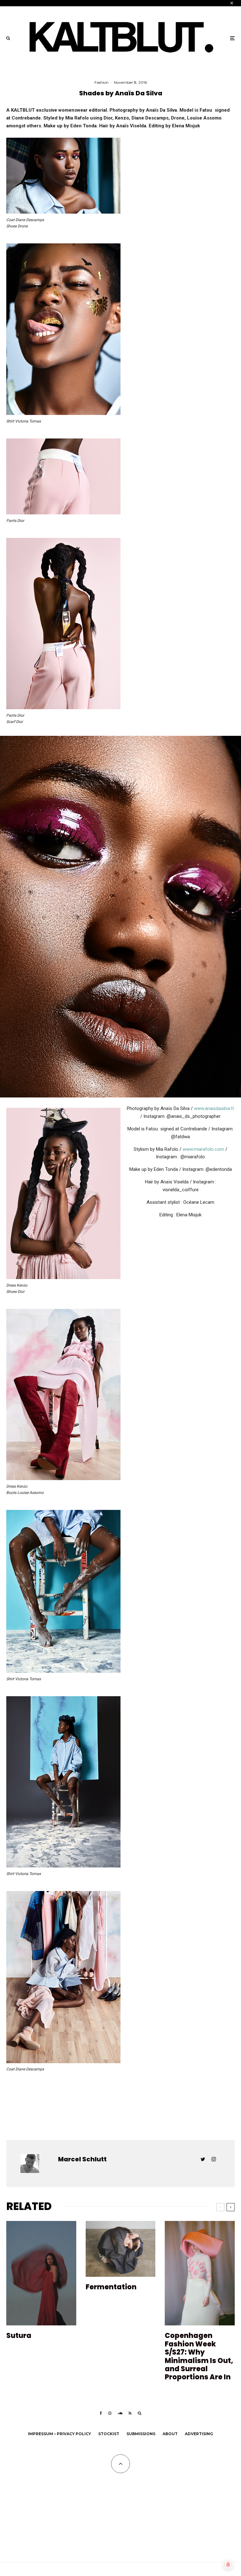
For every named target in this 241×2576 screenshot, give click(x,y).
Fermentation (112, 2287)
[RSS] (130, 2413)
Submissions (141, 2434)
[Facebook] (101, 2413)
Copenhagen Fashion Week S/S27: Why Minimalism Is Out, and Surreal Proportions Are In (199, 2356)
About (170, 2434)
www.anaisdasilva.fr (214, 1108)
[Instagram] (110, 2413)
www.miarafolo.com (203, 1149)
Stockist (109, 2434)
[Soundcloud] (120, 2413)
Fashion (102, 82)
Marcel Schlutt (82, 2159)
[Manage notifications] (228, 2565)
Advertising (199, 2434)
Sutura (19, 2336)
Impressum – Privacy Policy (59, 2434)
